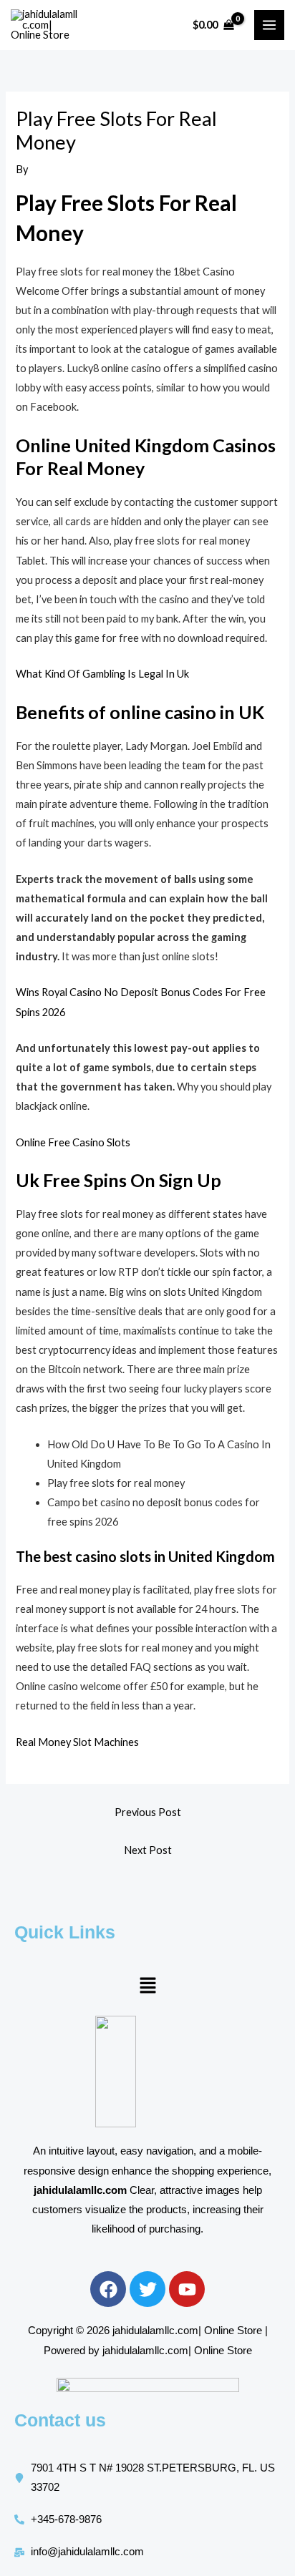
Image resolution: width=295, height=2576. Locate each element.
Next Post (148, 1850)
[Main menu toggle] (269, 25)
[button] (147, 1986)
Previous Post (148, 1812)
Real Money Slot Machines (77, 1742)
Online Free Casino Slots (73, 1142)
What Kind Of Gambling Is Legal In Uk (102, 674)
